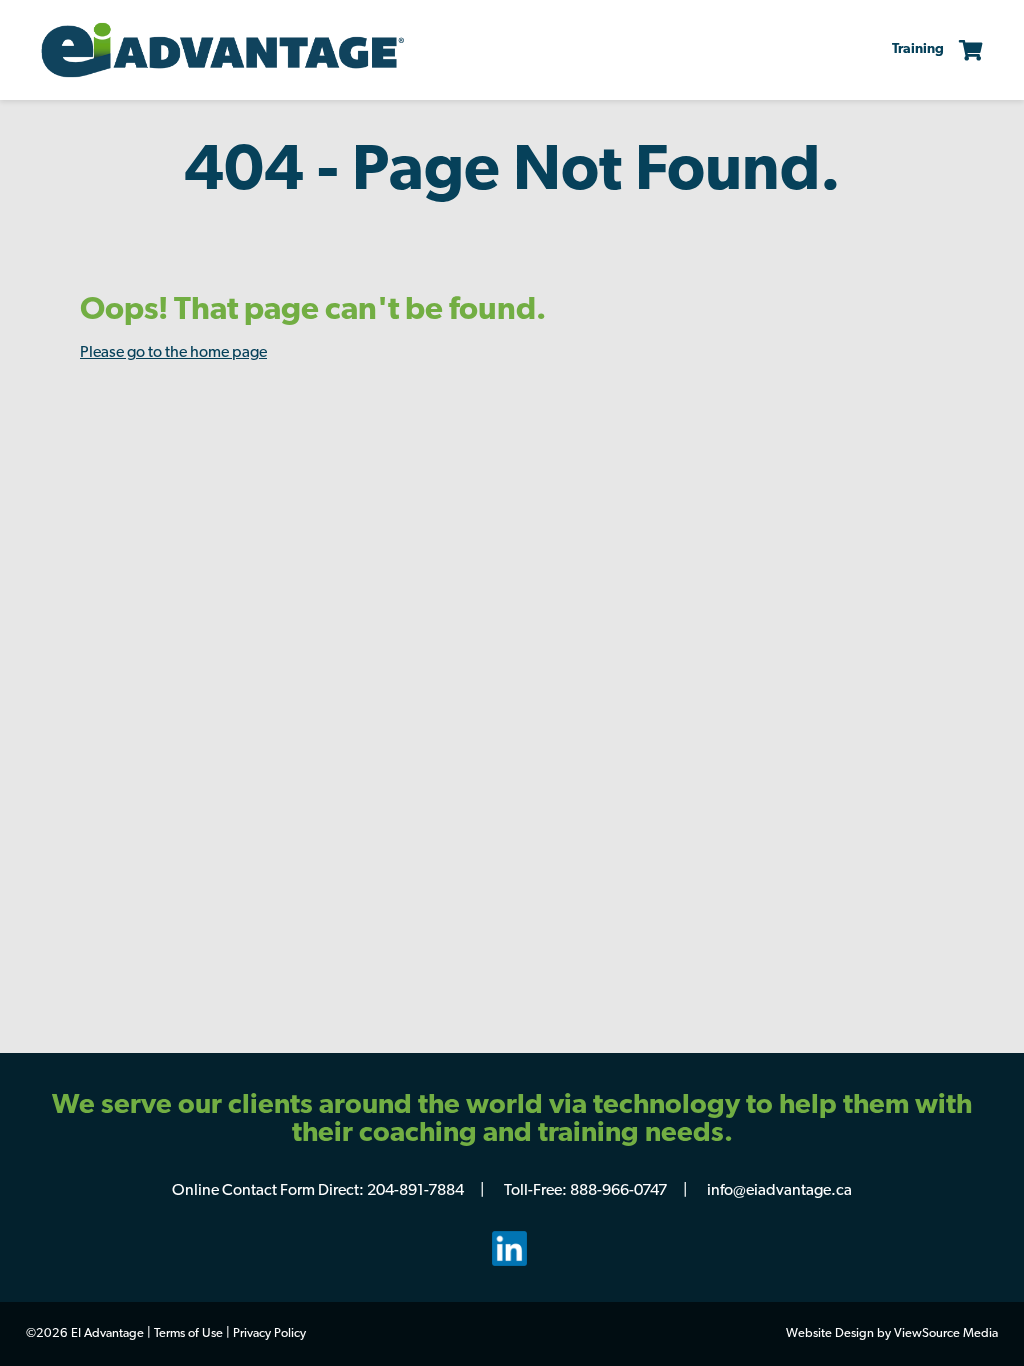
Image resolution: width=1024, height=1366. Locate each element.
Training (918, 49)
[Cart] (964, 50)
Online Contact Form (243, 1191)
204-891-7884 (415, 1191)
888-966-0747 (618, 1191)
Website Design (830, 1333)
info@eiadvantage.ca (779, 1191)
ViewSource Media (946, 1333)
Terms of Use (188, 1333)
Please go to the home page (173, 353)
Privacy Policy (269, 1333)
